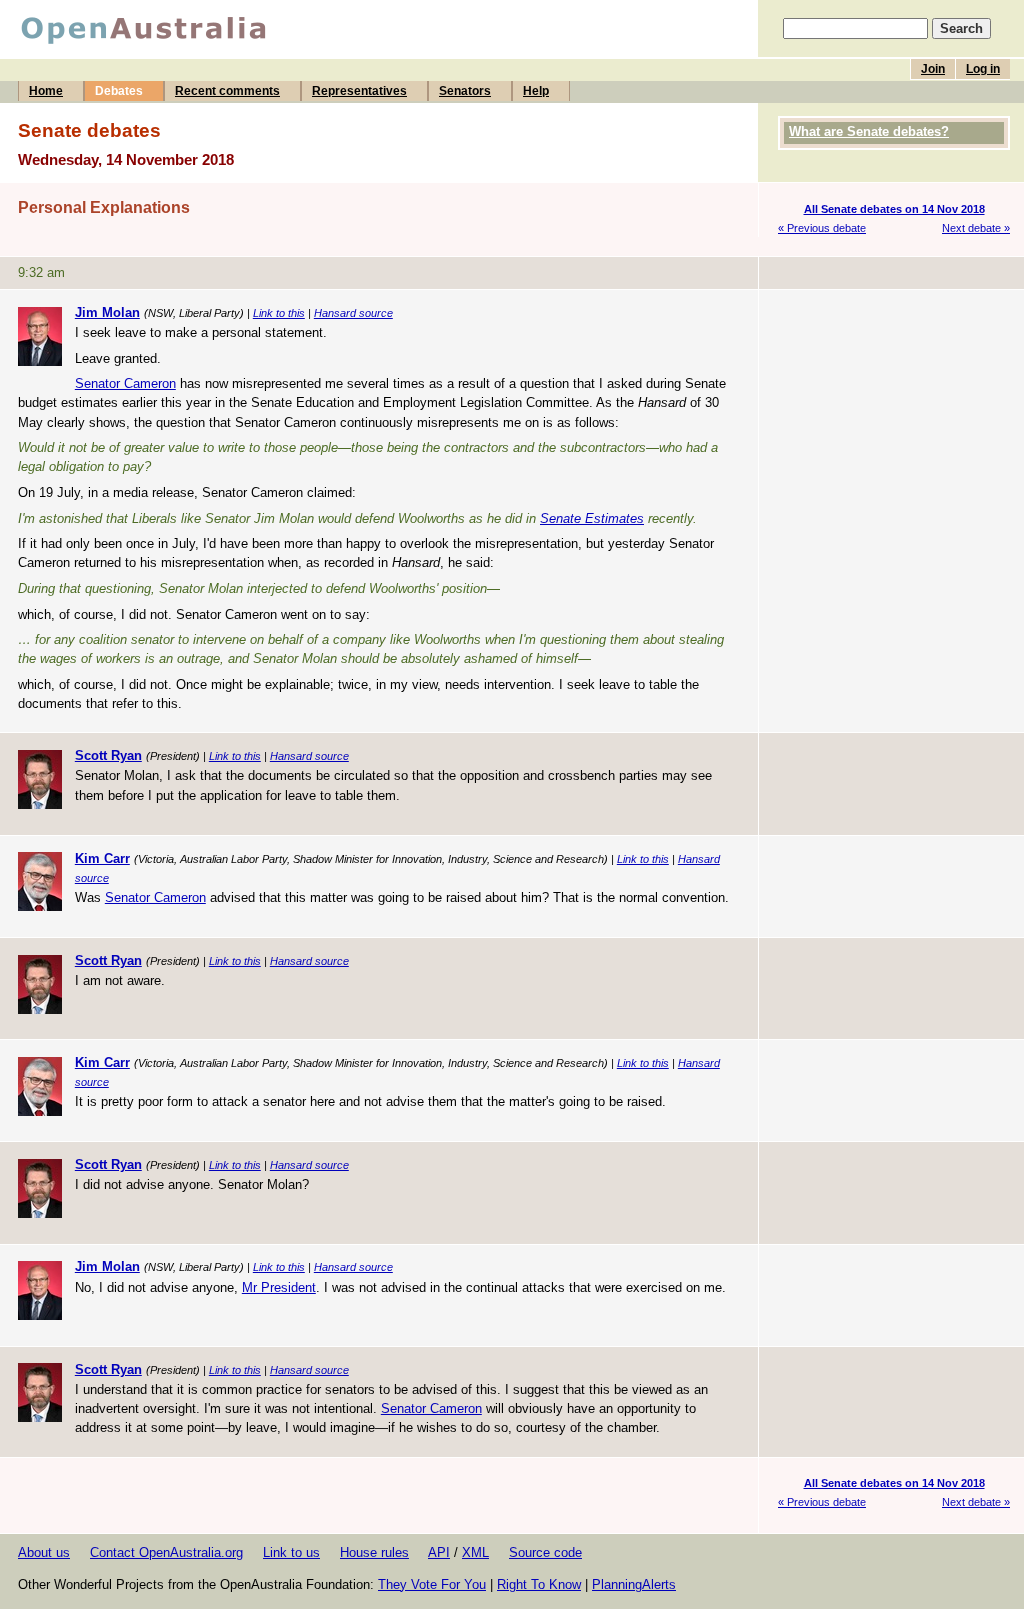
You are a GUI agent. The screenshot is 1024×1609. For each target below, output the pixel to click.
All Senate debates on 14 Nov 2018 (894, 209)
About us (44, 1552)
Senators (465, 91)
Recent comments (227, 91)
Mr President (279, 1287)
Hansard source (353, 313)
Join (933, 69)
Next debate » (976, 228)
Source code (545, 1552)
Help (536, 91)
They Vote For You (432, 1584)
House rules (374, 1552)
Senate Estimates (592, 518)
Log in (983, 69)
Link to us (291, 1552)
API (439, 1552)
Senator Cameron (125, 383)
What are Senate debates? (869, 131)
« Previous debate (822, 228)
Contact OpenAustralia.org (166, 1552)
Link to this (279, 313)
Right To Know (539, 1584)
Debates (119, 91)
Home (46, 91)
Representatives (359, 91)
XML (475, 1552)
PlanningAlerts (634, 1584)
